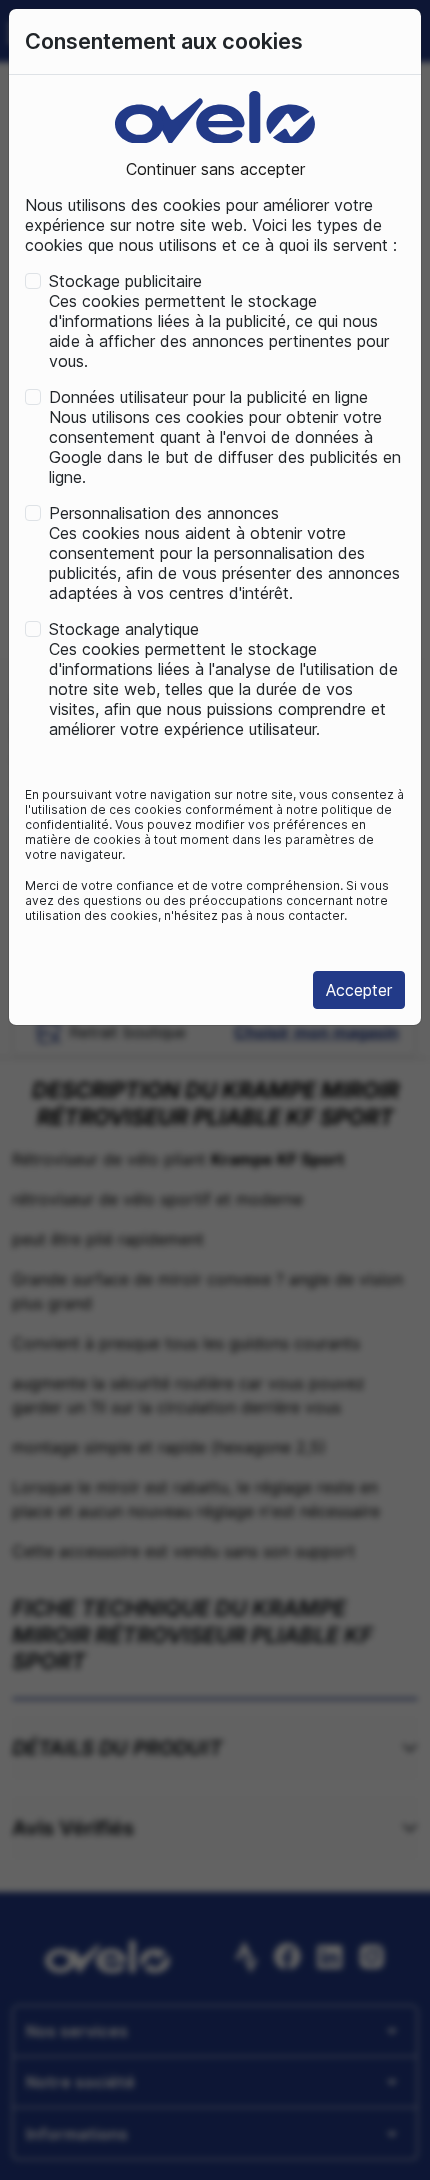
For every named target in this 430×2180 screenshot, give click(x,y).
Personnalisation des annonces (164, 513)
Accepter (359, 990)
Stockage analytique (124, 629)
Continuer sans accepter (215, 169)
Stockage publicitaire (125, 281)
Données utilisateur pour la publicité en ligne (208, 397)
